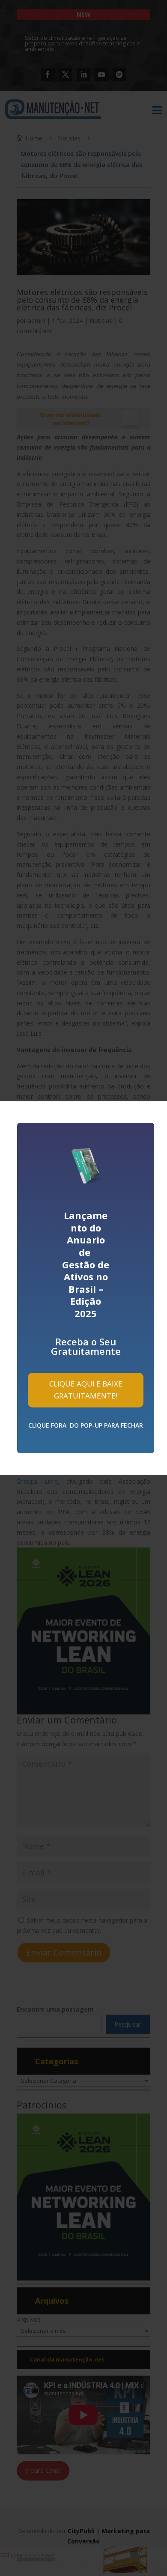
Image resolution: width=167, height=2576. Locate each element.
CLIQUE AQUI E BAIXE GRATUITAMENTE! (86, 1390)
